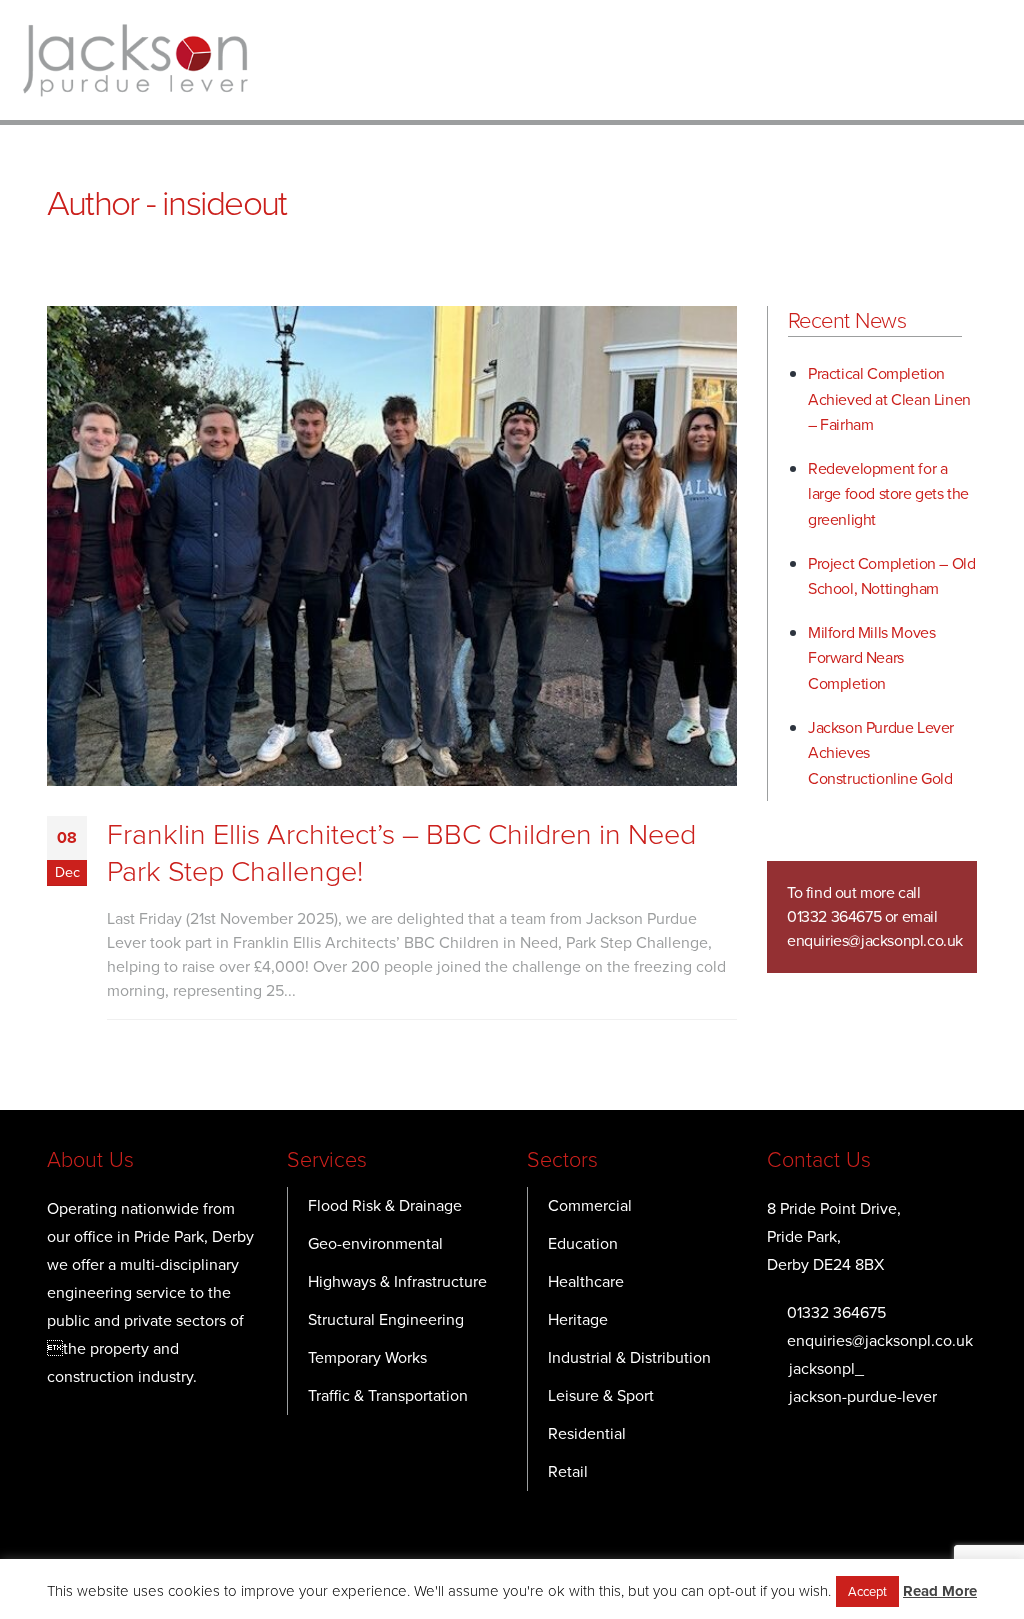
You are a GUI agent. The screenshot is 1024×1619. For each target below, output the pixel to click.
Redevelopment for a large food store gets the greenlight (888, 494)
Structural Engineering (386, 1319)
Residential (587, 1433)
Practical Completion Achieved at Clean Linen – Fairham (889, 399)
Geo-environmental (375, 1243)
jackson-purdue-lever (863, 1396)
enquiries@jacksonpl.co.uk (875, 940)
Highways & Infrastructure (397, 1281)
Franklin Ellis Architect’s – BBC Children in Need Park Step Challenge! (401, 852)
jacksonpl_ (826, 1368)
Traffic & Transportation (388, 1395)
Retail (568, 1471)
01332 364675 (836, 1312)
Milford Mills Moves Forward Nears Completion (871, 658)
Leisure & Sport (601, 1395)
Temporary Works (367, 1357)
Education (583, 1243)
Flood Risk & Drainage (385, 1205)
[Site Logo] (135, 60)
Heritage (578, 1319)
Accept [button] (867, 1591)
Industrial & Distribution (629, 1357)
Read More (940, 1591)
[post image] (392, 546)
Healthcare (586, 1281)
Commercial (590, 1205)
